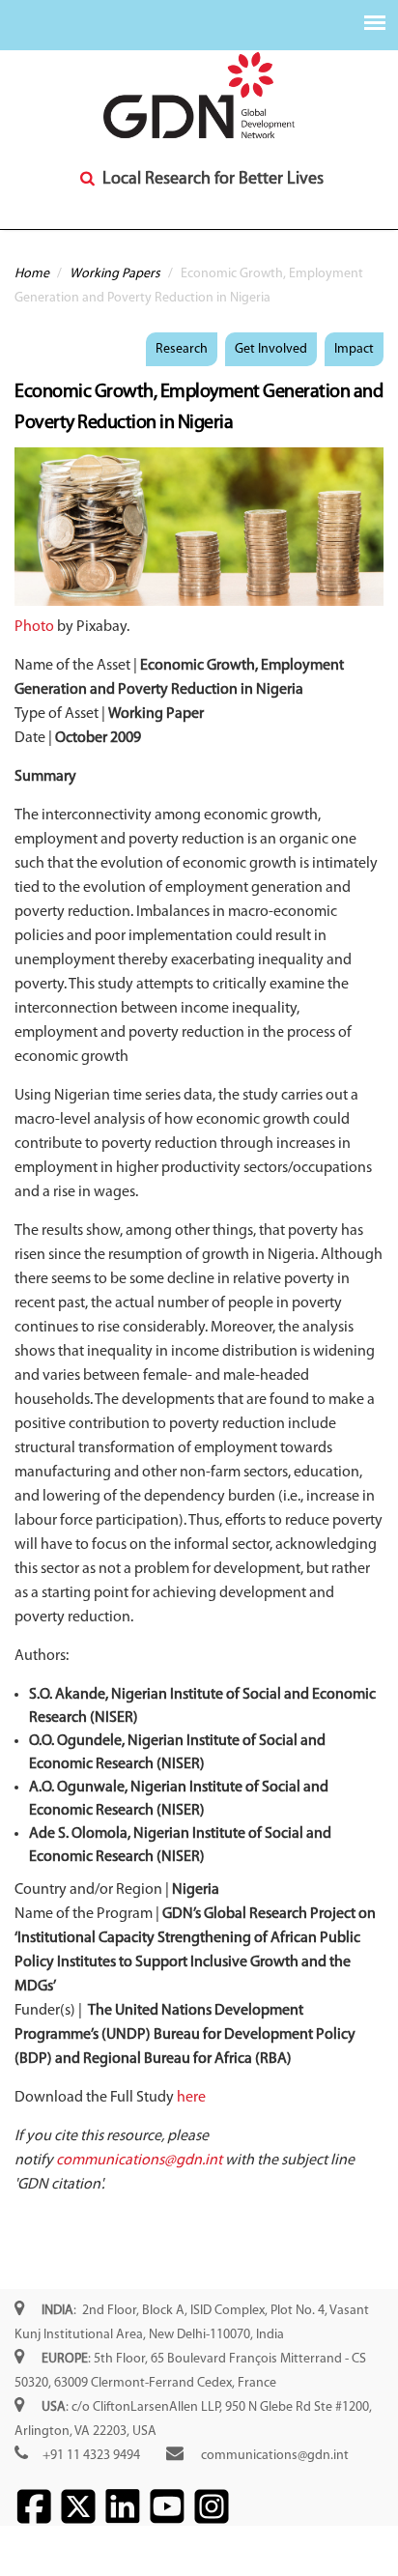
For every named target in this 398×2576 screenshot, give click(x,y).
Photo (34, 627)
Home (32, 274)
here (191, 2098)
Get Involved (271, 349)
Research (182, 349)
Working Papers (115, 274)
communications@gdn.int (139, 2161)
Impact (354, 349)
